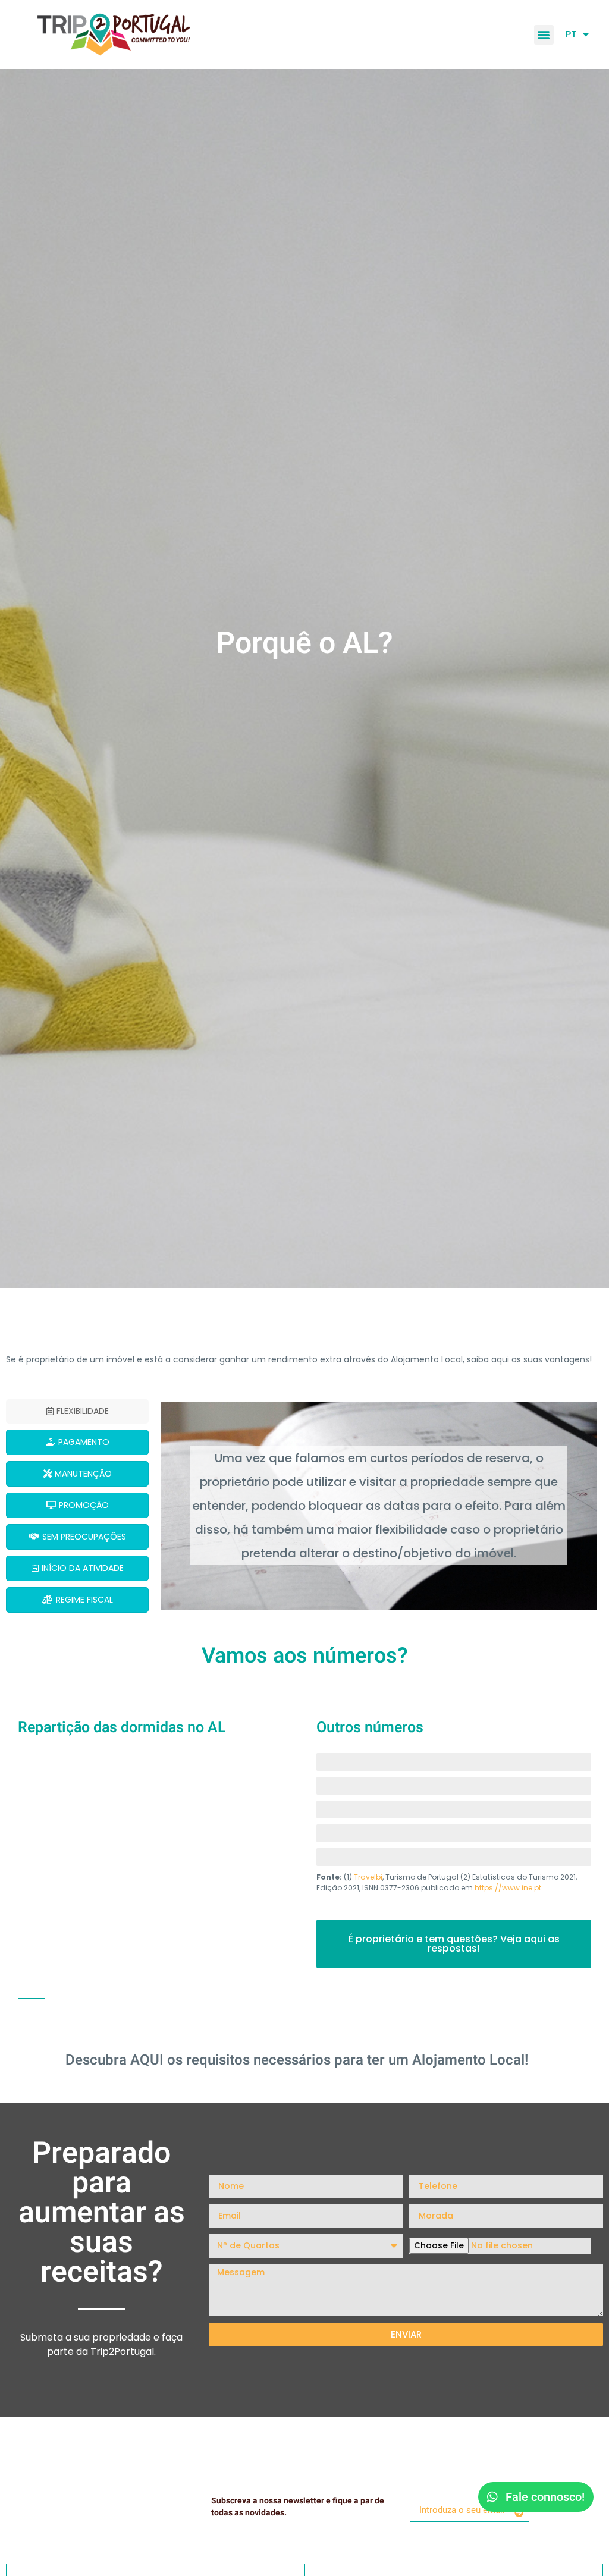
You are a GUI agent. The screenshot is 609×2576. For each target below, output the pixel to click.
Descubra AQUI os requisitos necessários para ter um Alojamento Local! (297, 2060)
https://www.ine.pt (508, 1888)
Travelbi (368, 1877)
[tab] (77, 1411)
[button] (544, 35)
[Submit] (519, 2512)
